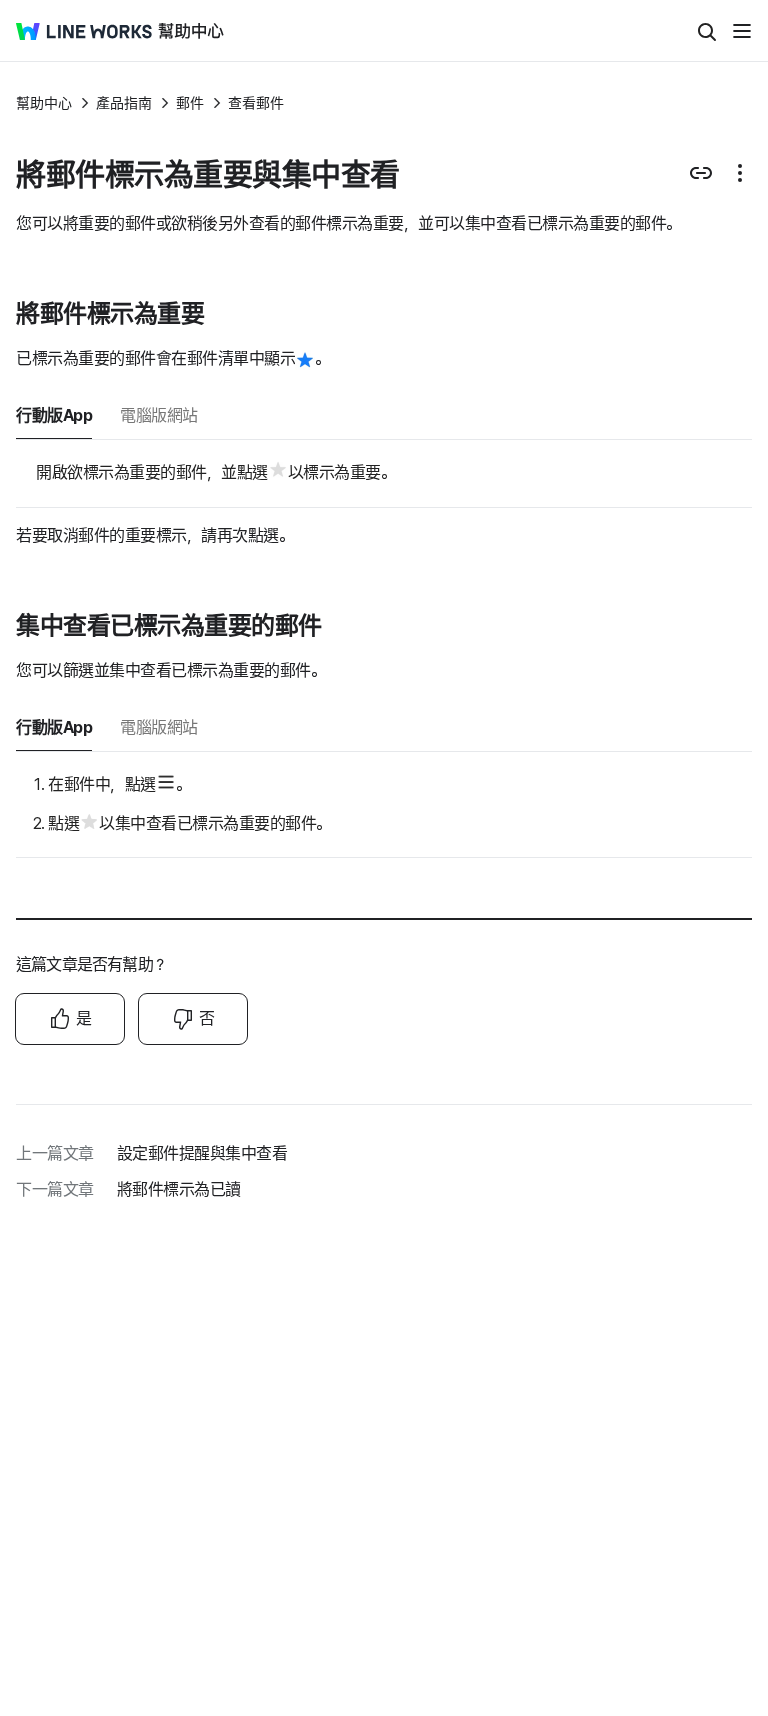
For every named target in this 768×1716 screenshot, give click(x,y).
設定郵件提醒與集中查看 (202, 1153)
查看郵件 (256, 103)
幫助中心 (44, 103)
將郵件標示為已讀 (179, 1189)
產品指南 (124, 103)
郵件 (190, 103)
